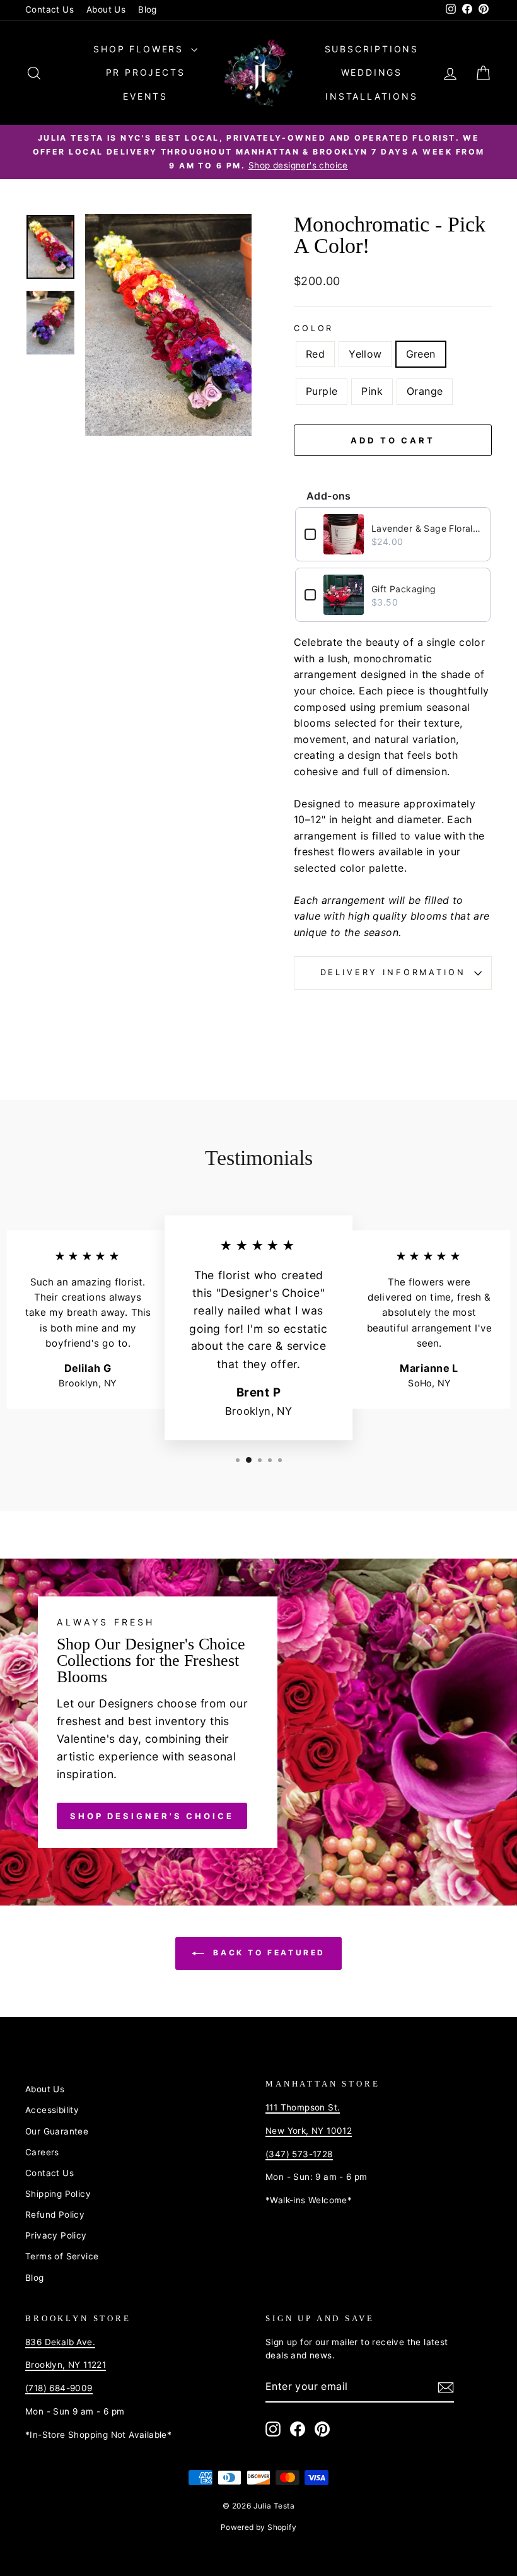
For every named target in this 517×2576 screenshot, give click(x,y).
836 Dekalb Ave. (60, 2342)
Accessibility (52, 2110)
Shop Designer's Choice (152, 1816)
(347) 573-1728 (299, 2154)
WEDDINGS (372, 72)
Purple (322, 391)
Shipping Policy (58, 2194)
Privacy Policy (56, 2235)
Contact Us (49, 9)
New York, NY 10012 (309, 2131)
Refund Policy (55, 2215)
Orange (425, 391)
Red (315, 354)
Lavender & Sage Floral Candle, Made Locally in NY (426, 528)
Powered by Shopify (258, 2527)
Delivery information (393, 972)
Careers (42, 2152)
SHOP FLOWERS (140, 49)
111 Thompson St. (303, 2107)
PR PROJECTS (146, 72)
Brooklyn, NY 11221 (66, 2365)
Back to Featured (267, 1953)
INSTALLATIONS (371, 96)
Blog (148, 9)
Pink (372, 391)
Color (314, 328)
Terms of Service (62, 2256)
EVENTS (145, 96)
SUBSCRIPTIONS (372, 49)
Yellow (365, 354)
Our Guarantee (57, 2131)
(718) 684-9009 (59, 2388)
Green (421, 354)
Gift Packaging (404, 589)
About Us (106, 9)
